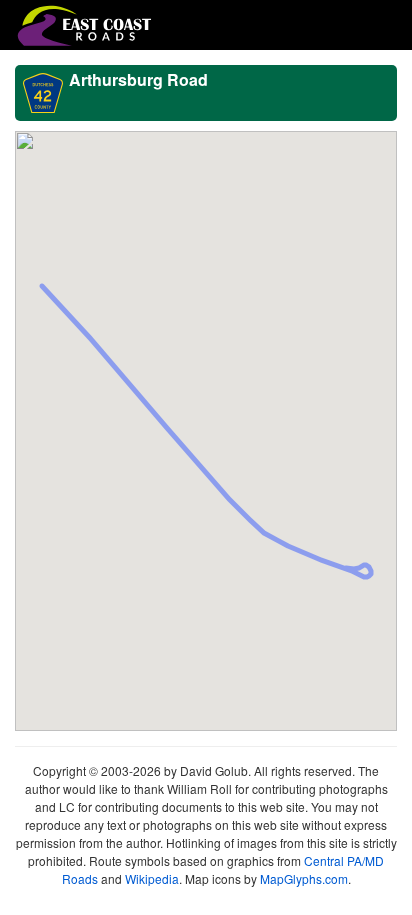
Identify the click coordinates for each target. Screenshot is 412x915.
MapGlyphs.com (304, 878)
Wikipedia (152, 878)
